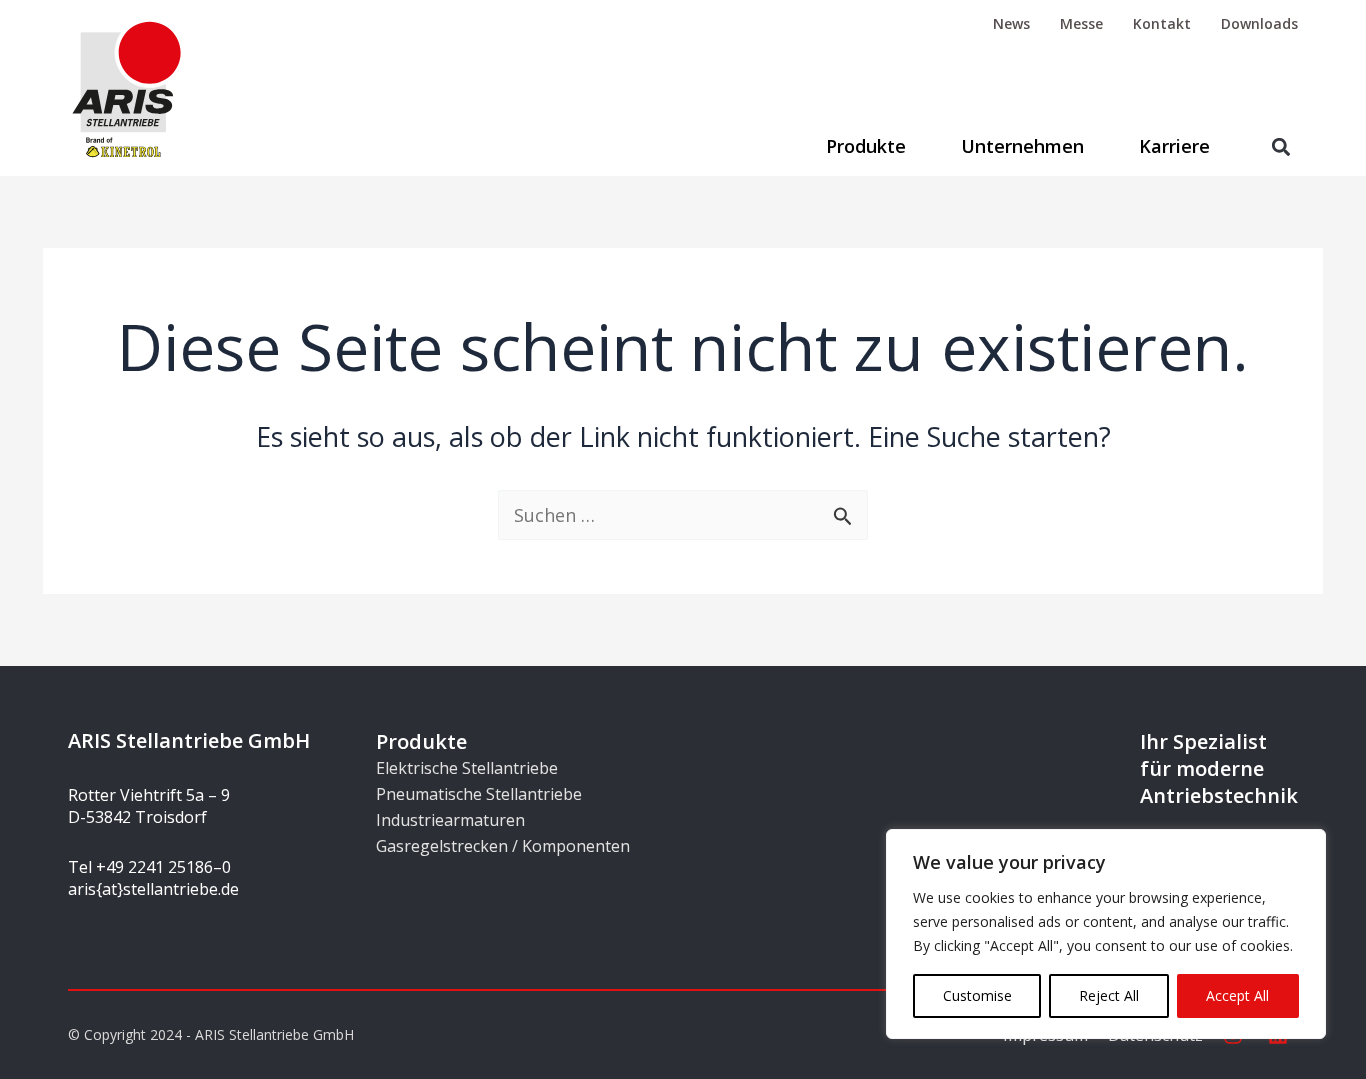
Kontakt (1162, 23)
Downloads (1259, 23)
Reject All (1109, 995)
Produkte (866, 146)
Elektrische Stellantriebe (467, 768)
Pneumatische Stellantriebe (479, 794)
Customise (977, 995)
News (1011, 23)
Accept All (1237, 995)
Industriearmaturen (450, 820)
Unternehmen (1022, 146)
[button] (1281, 146)
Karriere (1174, 146)
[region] (1106, 934)
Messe (1081, 23)
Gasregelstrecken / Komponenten (503, 846)
